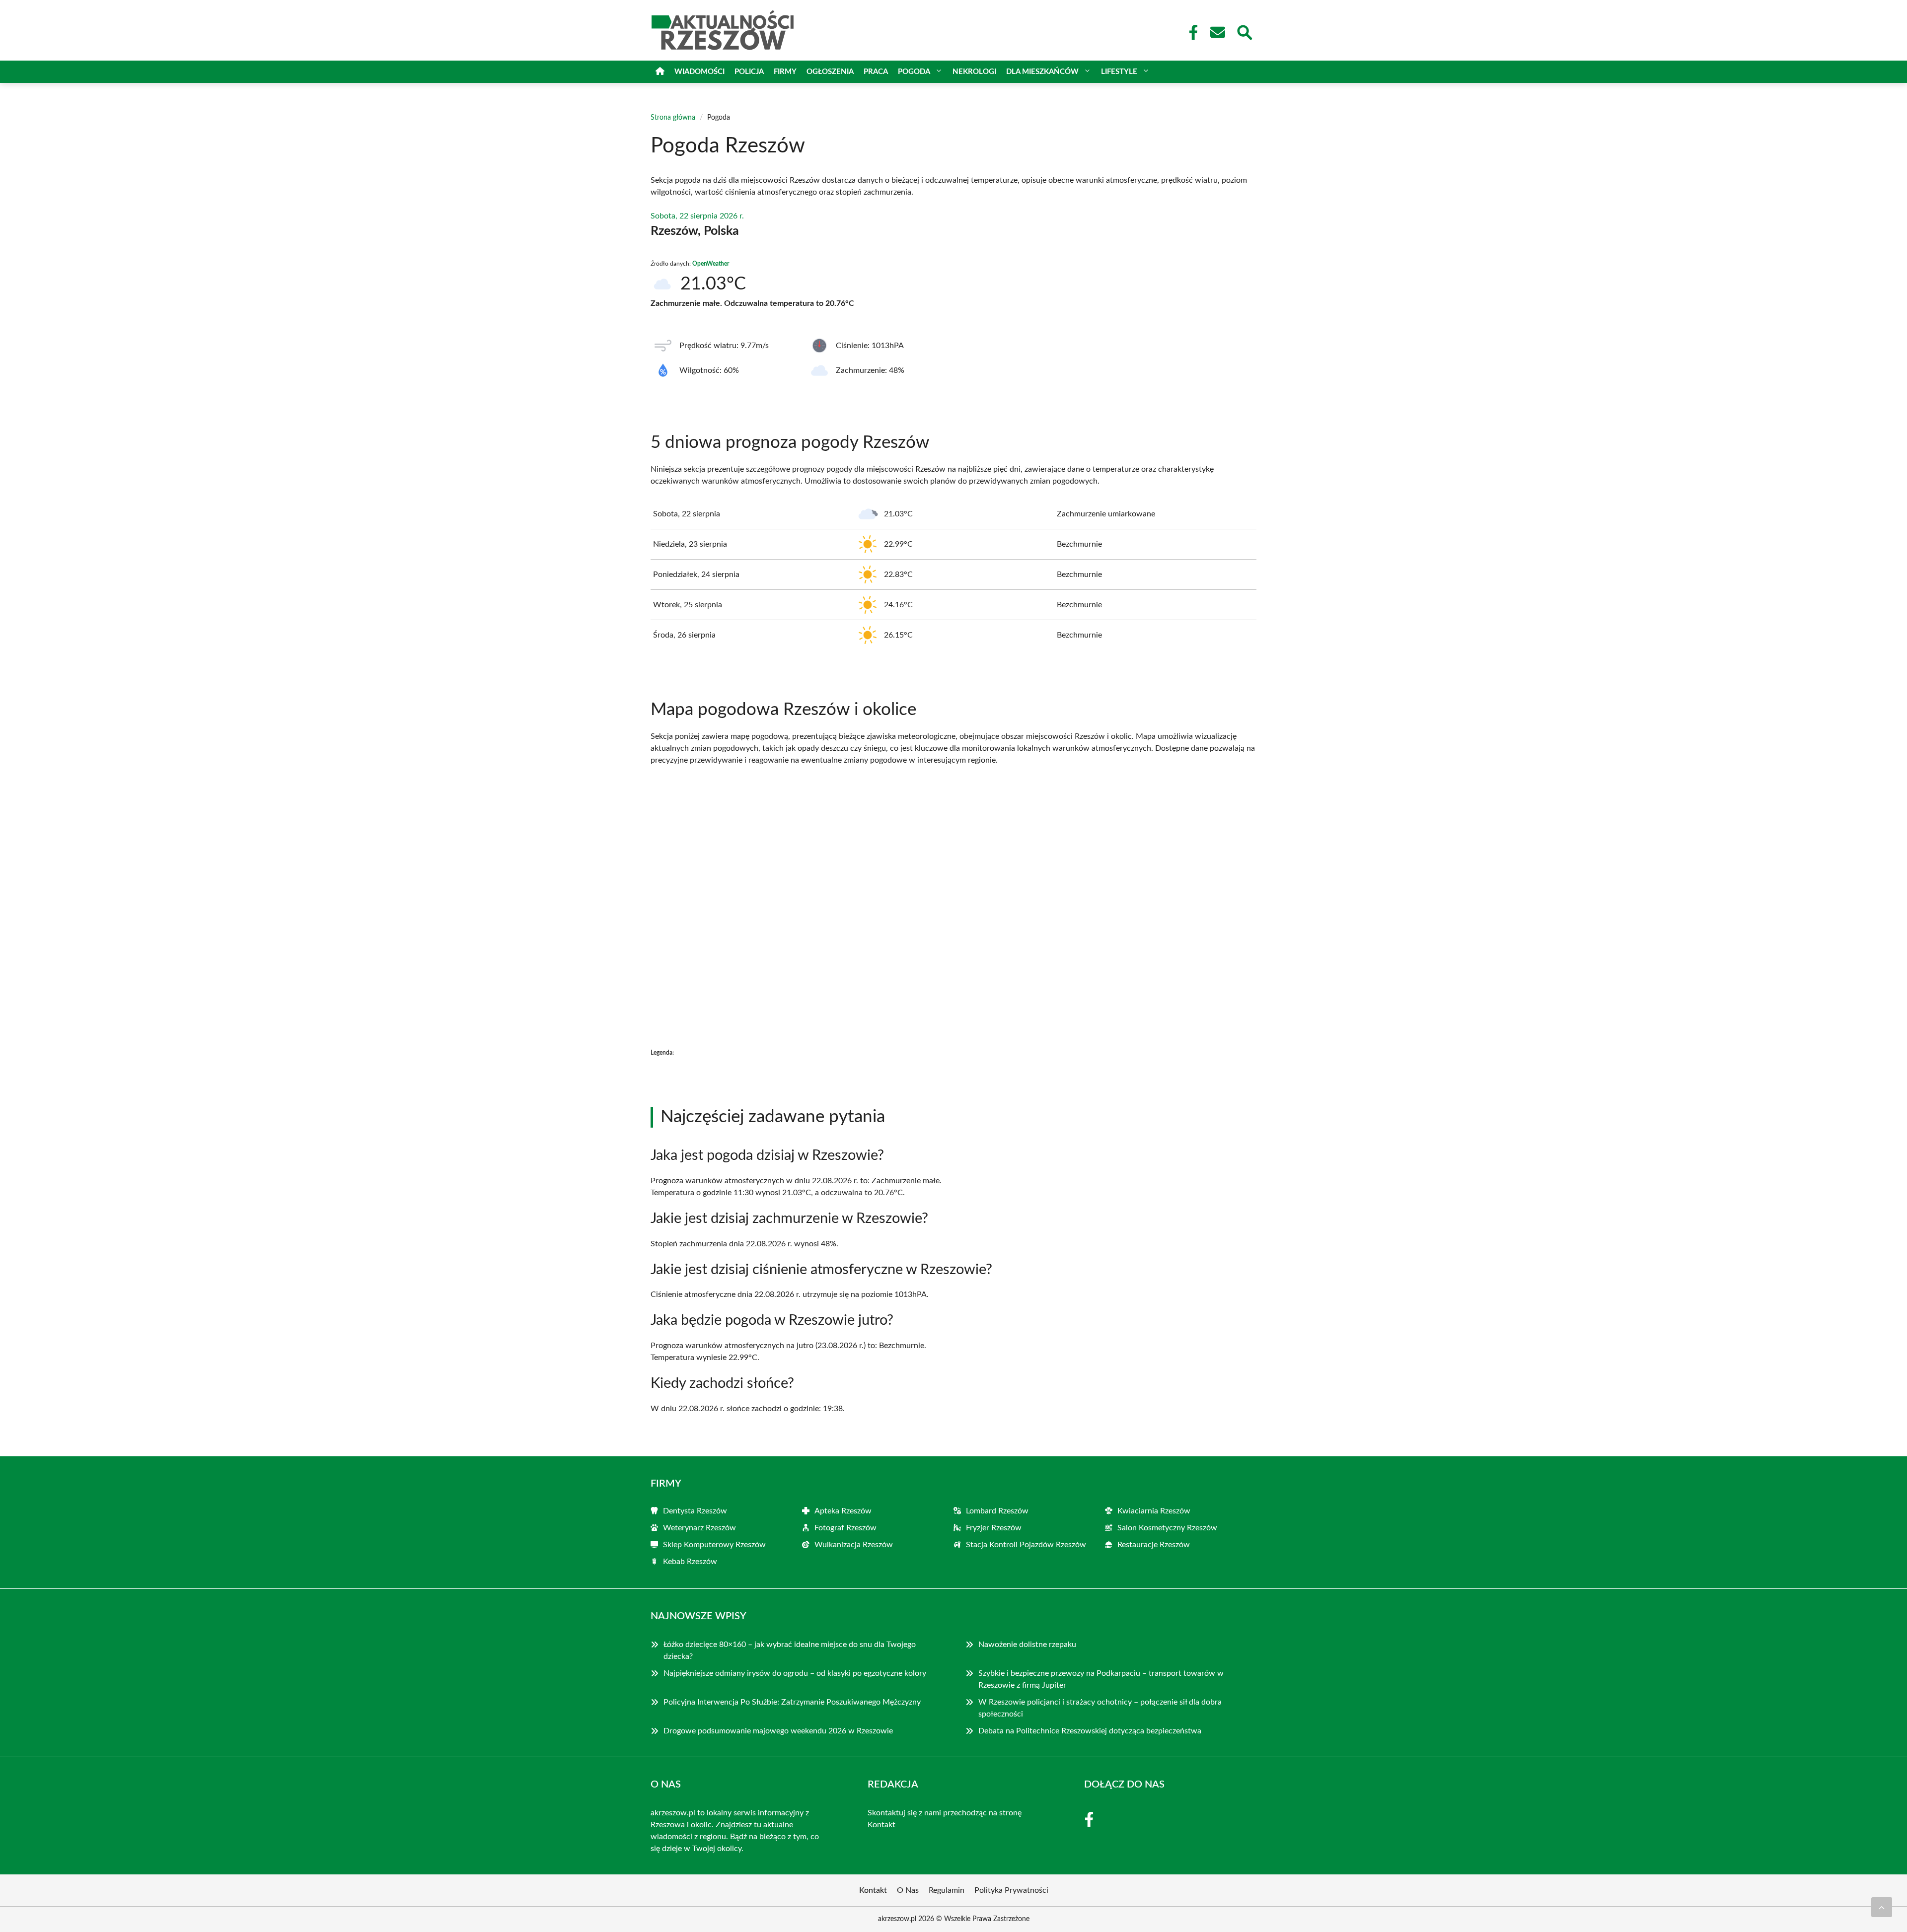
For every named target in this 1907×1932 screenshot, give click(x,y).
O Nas (908, 1890)
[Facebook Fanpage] (1190, 32)
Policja (749, 72)
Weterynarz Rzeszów (699, 1528)
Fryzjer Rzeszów (994, 1528)
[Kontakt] (1217, 32)
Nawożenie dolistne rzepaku (1027, 1645)
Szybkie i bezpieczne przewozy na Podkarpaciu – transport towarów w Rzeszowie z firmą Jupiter (1101, 1679)
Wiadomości (699, 72)
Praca (876, 72)
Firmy (785, 72)
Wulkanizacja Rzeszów (854, 1545)
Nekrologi (974, 72)
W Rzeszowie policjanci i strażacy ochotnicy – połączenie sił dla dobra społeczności (1100, 1708)
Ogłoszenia (830, 72)
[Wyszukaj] (1244, 31)
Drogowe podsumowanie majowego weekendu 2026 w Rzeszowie (778, 1731)
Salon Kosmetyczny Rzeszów (1167, 1528)
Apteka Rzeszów (843, 1511)
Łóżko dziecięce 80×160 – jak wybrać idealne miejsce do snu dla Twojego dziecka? (790, 1650)
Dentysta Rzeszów (695, 1511)
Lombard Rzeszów (997, 1511)
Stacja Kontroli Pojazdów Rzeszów (1026, 1545)
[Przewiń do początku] (1882, 1907)
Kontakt (881, 1825)
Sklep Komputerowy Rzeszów (714, 1545)
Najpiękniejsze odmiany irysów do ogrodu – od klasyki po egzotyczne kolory (796, 1673)
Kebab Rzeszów (690, 1562)
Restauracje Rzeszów (1154, 1545)
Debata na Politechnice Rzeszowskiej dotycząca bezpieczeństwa (1090, 1731)
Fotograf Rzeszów (845, 1528)
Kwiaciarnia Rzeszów (1154, 1511)
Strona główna (673, 118)
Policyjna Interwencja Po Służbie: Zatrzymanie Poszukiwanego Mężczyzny (792, 1702)
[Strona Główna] (660, 72)
